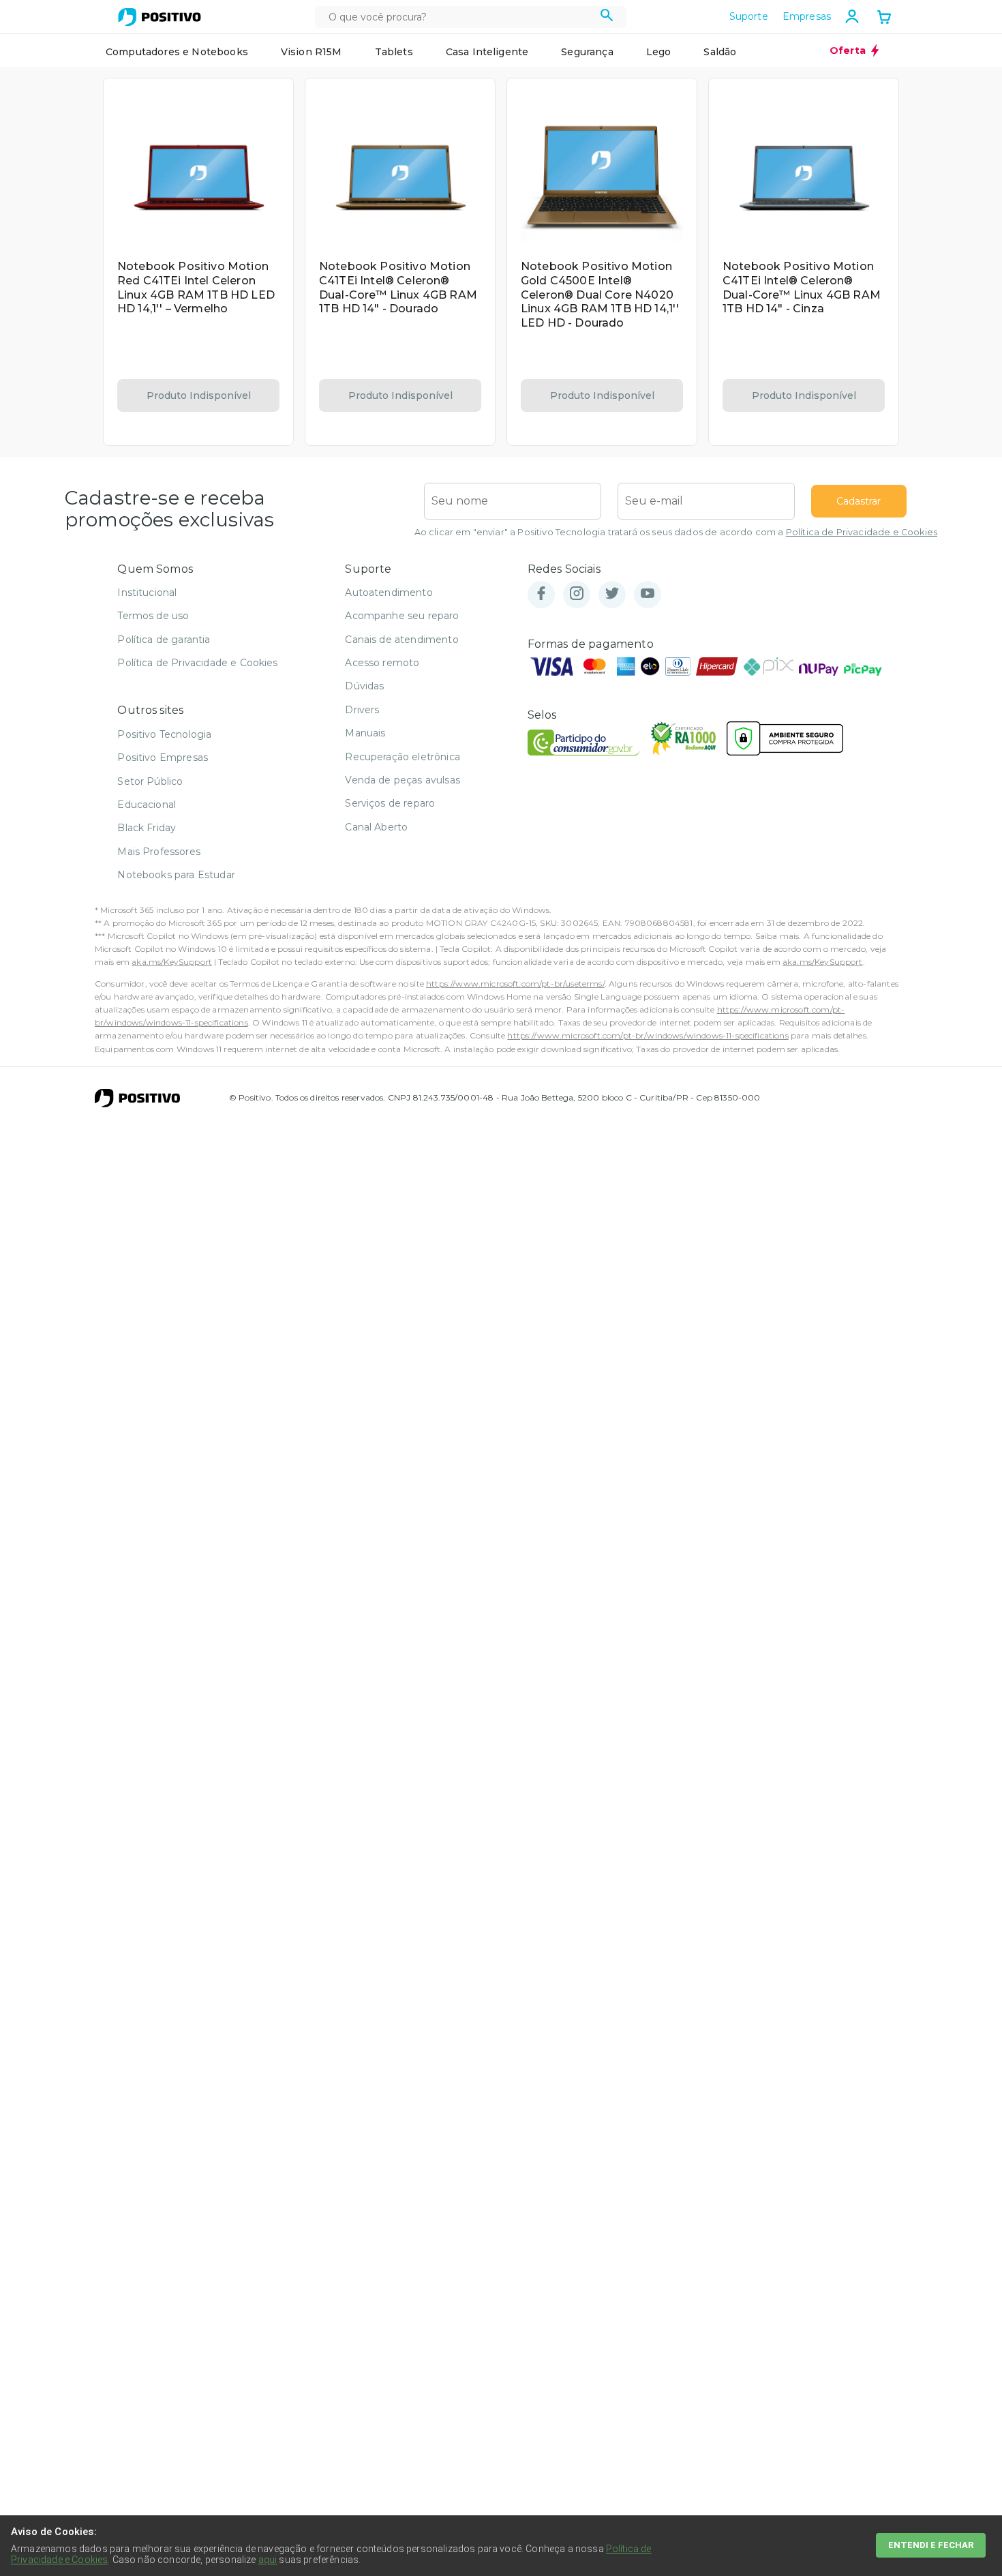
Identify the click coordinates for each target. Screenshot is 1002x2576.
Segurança (587, 52)
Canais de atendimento (401, 640)
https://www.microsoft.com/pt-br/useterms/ (515, 984)
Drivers (362, 710)
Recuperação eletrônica (403, 757)
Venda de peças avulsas (403, 780)
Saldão (720, 52)
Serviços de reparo (390, 803)
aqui (268, 2560)
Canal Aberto (376, 827)
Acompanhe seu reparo (402, 616)
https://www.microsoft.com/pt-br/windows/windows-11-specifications (648, 1035)
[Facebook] (541, 594)
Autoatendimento (389, 593)
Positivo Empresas (163, 758)
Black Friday (147, 828)
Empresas (807, 16)
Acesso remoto (382, 663)
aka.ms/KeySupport (172, 962)
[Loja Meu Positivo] (160, 17)
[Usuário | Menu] (852, 16)
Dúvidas (364, 686)
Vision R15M (312, 52)
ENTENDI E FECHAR (931, 2545)
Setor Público (150, 781)
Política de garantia (164, 640)
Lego (659, 52)
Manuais (365, 733)
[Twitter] (612, 594)
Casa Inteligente (487, 52)
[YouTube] (648, 594)
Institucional (147, 593)
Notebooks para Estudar (176, 875)
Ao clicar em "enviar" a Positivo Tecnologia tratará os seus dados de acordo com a (676, 532)
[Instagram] (577, 594)
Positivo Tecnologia (164, 734)
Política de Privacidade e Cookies (862, 532)
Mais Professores (159, 852)
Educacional (147, 805)
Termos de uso (153, 616)
